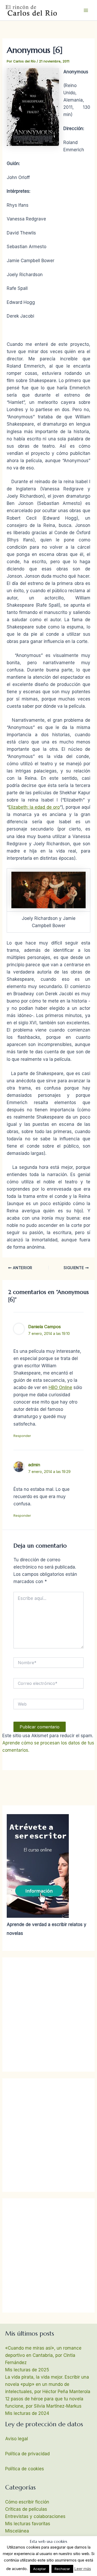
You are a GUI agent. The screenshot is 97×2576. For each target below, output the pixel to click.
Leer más (83, 2569)
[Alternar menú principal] (86, 10)
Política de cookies (25, 2469)
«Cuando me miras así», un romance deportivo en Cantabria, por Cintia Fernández (43, 2355)
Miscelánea (17, 2531)
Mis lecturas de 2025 (27, 2370)
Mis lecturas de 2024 (27, 2413)
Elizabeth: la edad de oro (34, 807)
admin (34, 1465)
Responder (22, 1436)
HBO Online (60, 1387)
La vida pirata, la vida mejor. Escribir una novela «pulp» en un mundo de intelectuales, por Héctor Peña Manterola (48, 2384)
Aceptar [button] (40, 2569)
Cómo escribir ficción (27, 2502)
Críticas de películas (26, 2509)
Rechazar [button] (62, 2569)
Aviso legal (17, 2439)
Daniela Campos (44, 1327)
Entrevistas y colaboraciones (35, 2516)
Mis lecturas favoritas (28, 2524)
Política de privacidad (27, 2454)
